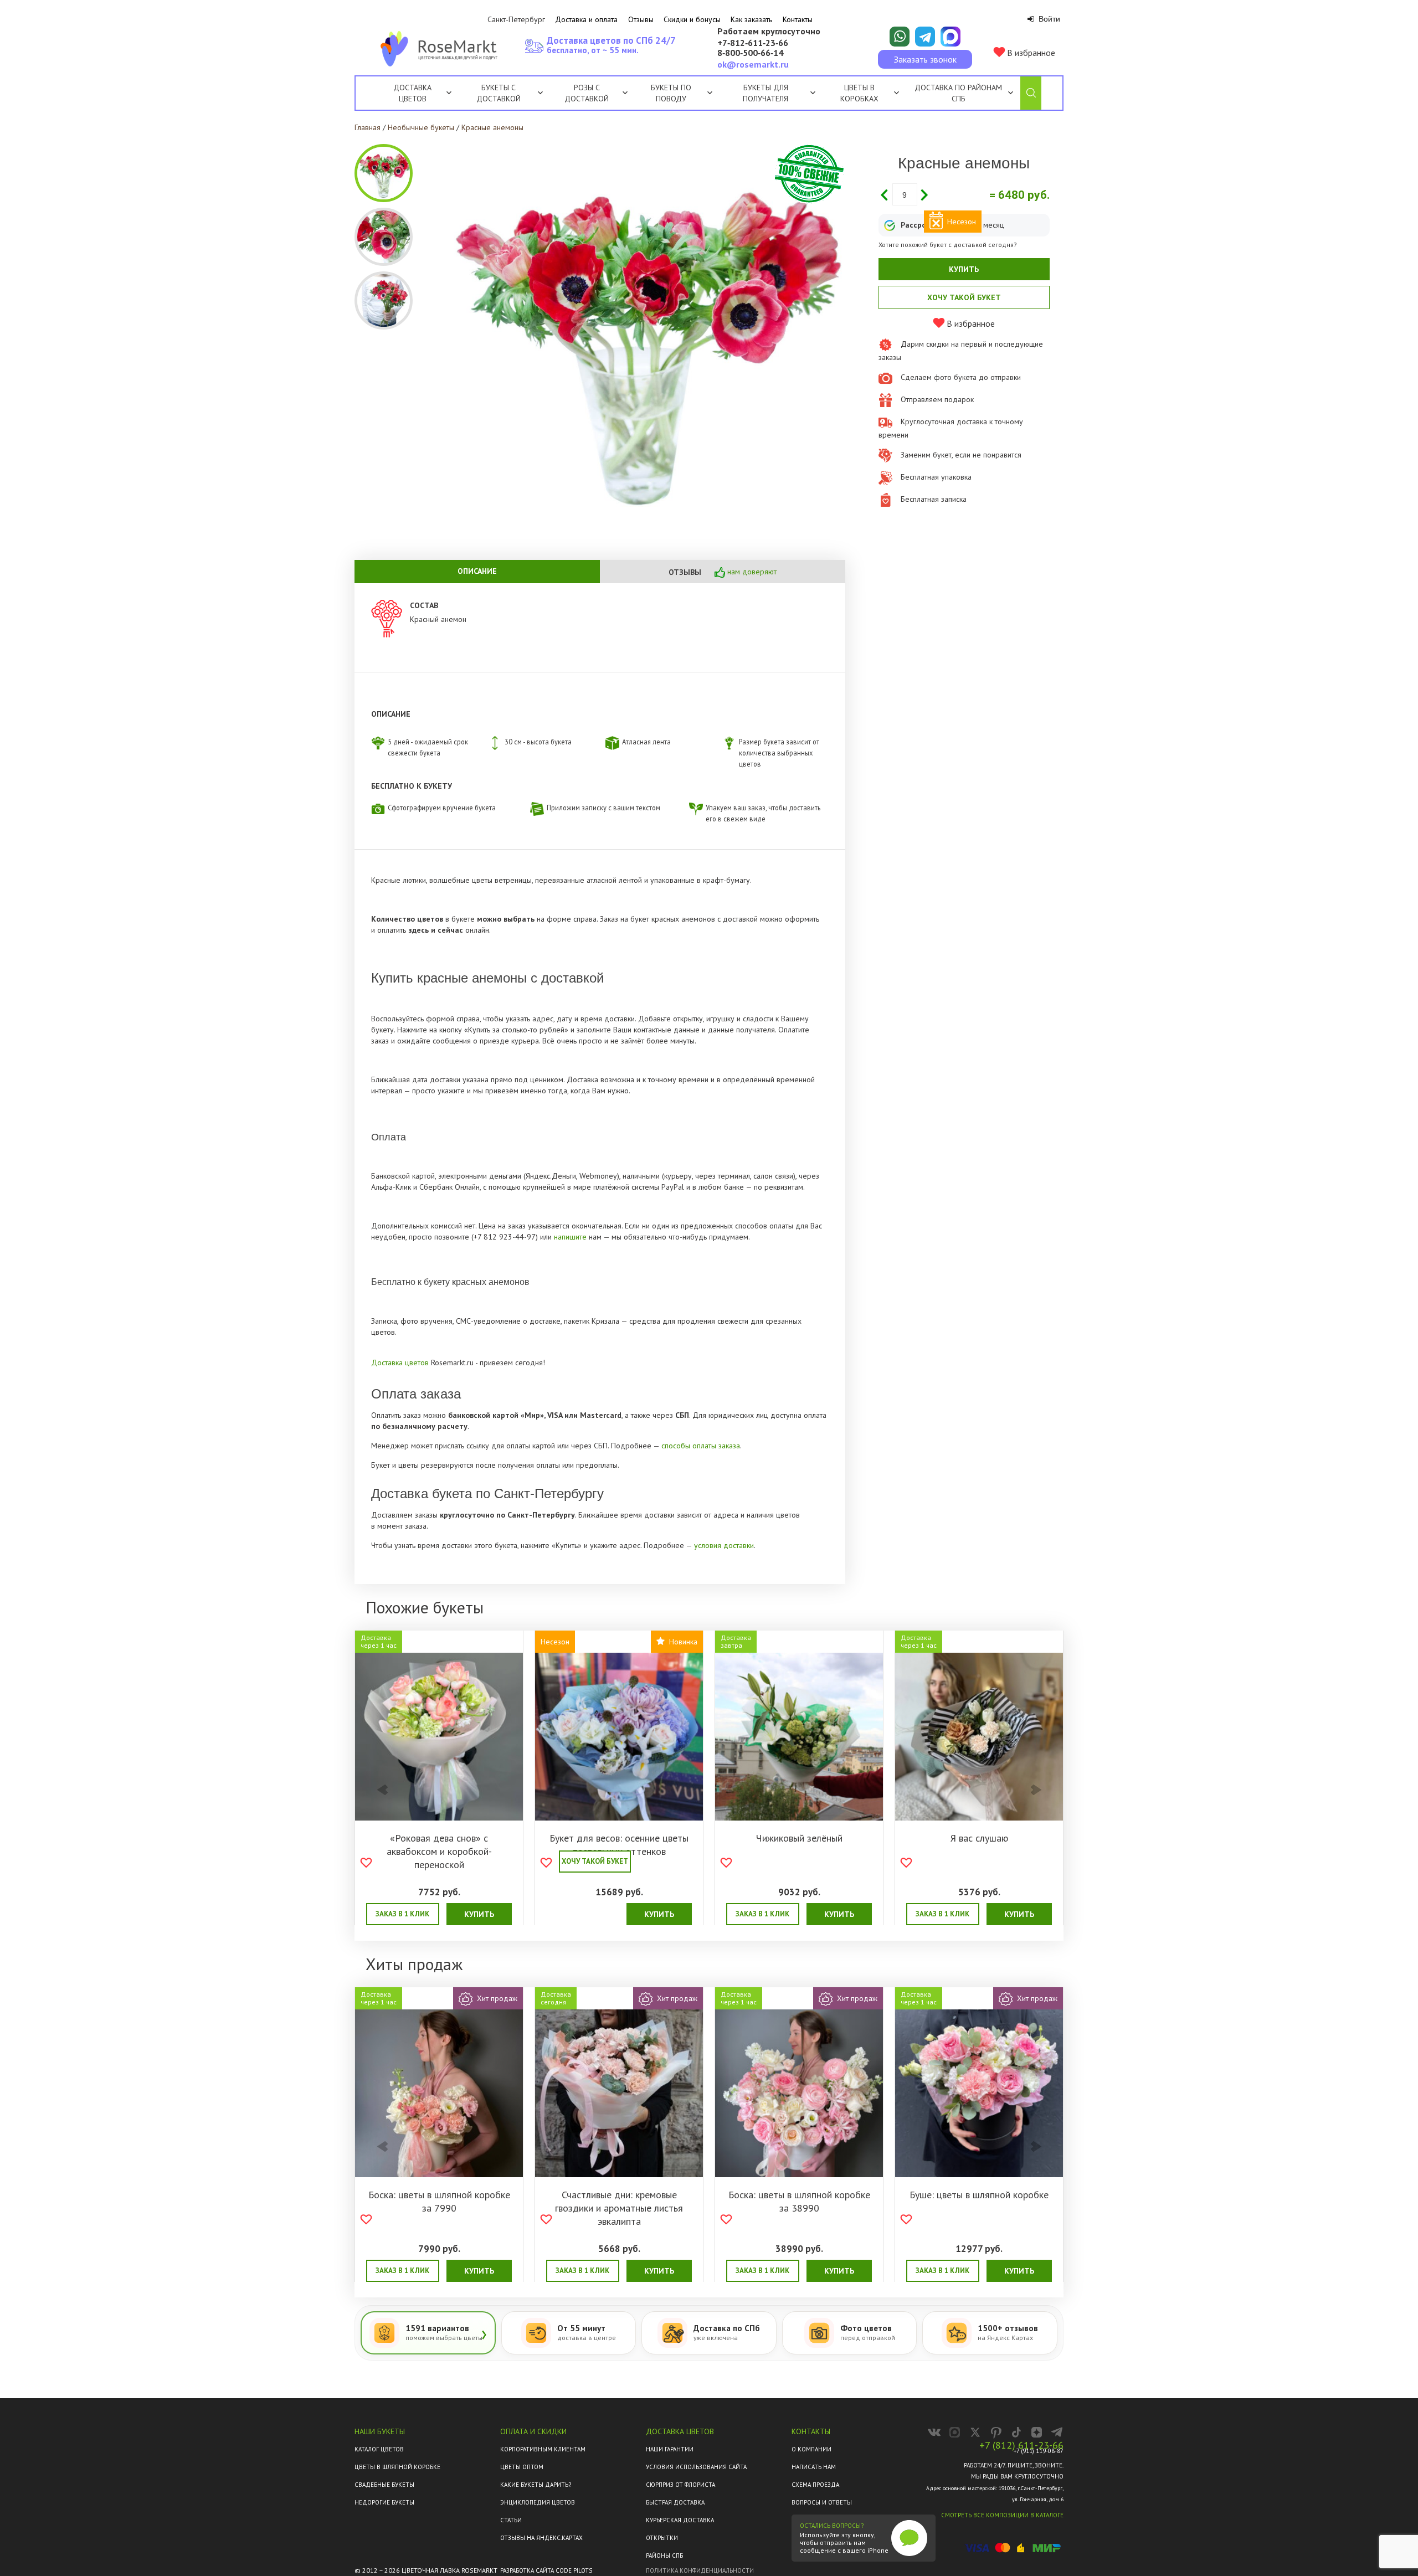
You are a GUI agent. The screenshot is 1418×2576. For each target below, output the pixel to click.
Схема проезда (815, 2485)
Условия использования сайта (696, 2467)
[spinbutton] (905, 194)
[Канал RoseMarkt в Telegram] (1057, 2432)
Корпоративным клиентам (543, 2449)
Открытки (662, 2538)
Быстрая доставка (675, 2502)
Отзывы (641, 19)
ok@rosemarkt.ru (753, 64)
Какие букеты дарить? (536, 2485)
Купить (964, 269)
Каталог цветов (379, 2449)
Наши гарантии (670, 2449)
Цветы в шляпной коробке (397, 2467)
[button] (924, 194)
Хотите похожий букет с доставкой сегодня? (948, 245)
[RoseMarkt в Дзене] (1037, 2432)
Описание (477, 571)
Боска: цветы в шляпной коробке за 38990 (799, 2201)
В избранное (1030, 53)
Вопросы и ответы (822, 2502)
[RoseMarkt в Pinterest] (996, 2432)
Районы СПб (664, 2556)
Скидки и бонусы (692, 19)
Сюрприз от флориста (680, 2485)
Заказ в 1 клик (402, 1914)
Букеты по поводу (671, 93)
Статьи (511, 2520)
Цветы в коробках (859, 93)
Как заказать (751, 19)
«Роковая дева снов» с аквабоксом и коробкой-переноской (439, 1851)
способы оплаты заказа (701, 1446)
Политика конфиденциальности (700, 2570)
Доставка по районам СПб (958, 93)
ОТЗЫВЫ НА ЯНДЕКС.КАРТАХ (541, 2538)
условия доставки (724, 1545)
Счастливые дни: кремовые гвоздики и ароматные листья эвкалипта (619, 2208)
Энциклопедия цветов (538, 2502)
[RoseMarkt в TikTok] (1016, 2432)
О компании (811, 2449)
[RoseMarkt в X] (975, 2432)
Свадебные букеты (384, 2485)
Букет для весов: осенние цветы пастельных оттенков (619, 1845)
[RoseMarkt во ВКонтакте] (934, 2432)
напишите (570, 1237)
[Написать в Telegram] (925, 37)
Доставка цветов (412, 93)
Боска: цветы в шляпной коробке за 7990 (439, 2201)
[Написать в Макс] (951, 37)
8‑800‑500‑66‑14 (750, 53)
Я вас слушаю (979, 1838)
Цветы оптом (522, 2467)
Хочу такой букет (964, 297)
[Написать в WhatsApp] (900, 37)
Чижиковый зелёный (799, 1838)
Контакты (798, 19)
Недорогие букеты (384, 2502)
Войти (1048, 19)
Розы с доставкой (587, 93)
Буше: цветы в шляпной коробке (979, 2195)
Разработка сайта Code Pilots (546, 2570)
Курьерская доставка (680, 2520)
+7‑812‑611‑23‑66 (753, 43)
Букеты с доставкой (499, 93)
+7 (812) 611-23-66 (1021, 2445)
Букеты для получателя (765, 93)
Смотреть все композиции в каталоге (1002, 2515)
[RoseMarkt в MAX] (955, 2432)
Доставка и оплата (586, 19)
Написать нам (814, 2467)
